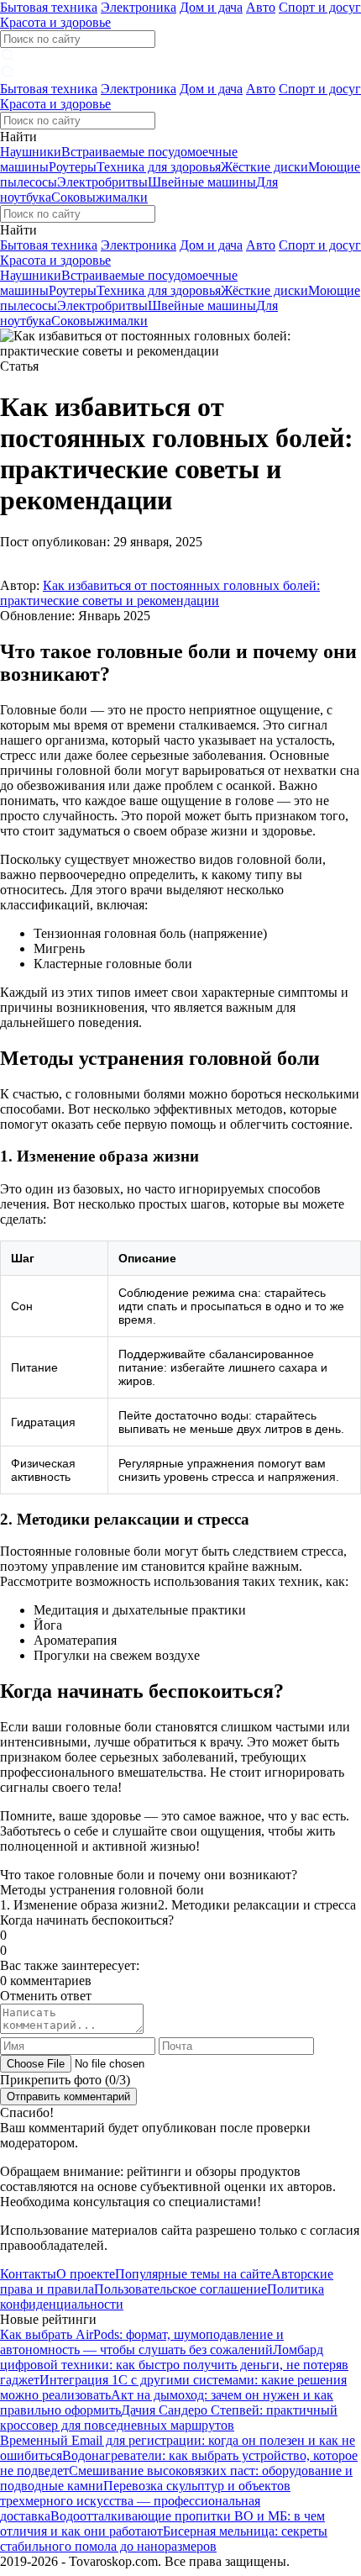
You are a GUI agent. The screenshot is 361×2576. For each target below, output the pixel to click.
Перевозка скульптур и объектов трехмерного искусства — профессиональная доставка (145, 2501)
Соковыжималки (99, 197)
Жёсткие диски (264, 167)
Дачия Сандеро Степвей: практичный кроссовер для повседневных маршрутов (169, 2418)
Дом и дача (211, 7)
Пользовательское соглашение (180, 2289)
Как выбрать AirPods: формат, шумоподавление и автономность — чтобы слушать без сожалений (142, 2342)
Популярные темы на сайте (193, 2274)
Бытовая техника (49, 7)
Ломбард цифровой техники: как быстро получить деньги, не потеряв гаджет (174, 2365)
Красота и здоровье (55, 22)
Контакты (28, 2274)
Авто (261, 7)
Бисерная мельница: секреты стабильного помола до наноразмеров (164, 2539)
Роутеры (73, 167)
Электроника (139, 7)
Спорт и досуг (320, 7)
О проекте (86, 2274)
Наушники (31, 152)
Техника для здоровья (159, 167)
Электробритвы (102, 182)
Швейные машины (202, 182)
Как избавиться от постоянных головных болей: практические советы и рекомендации (160, 593)
